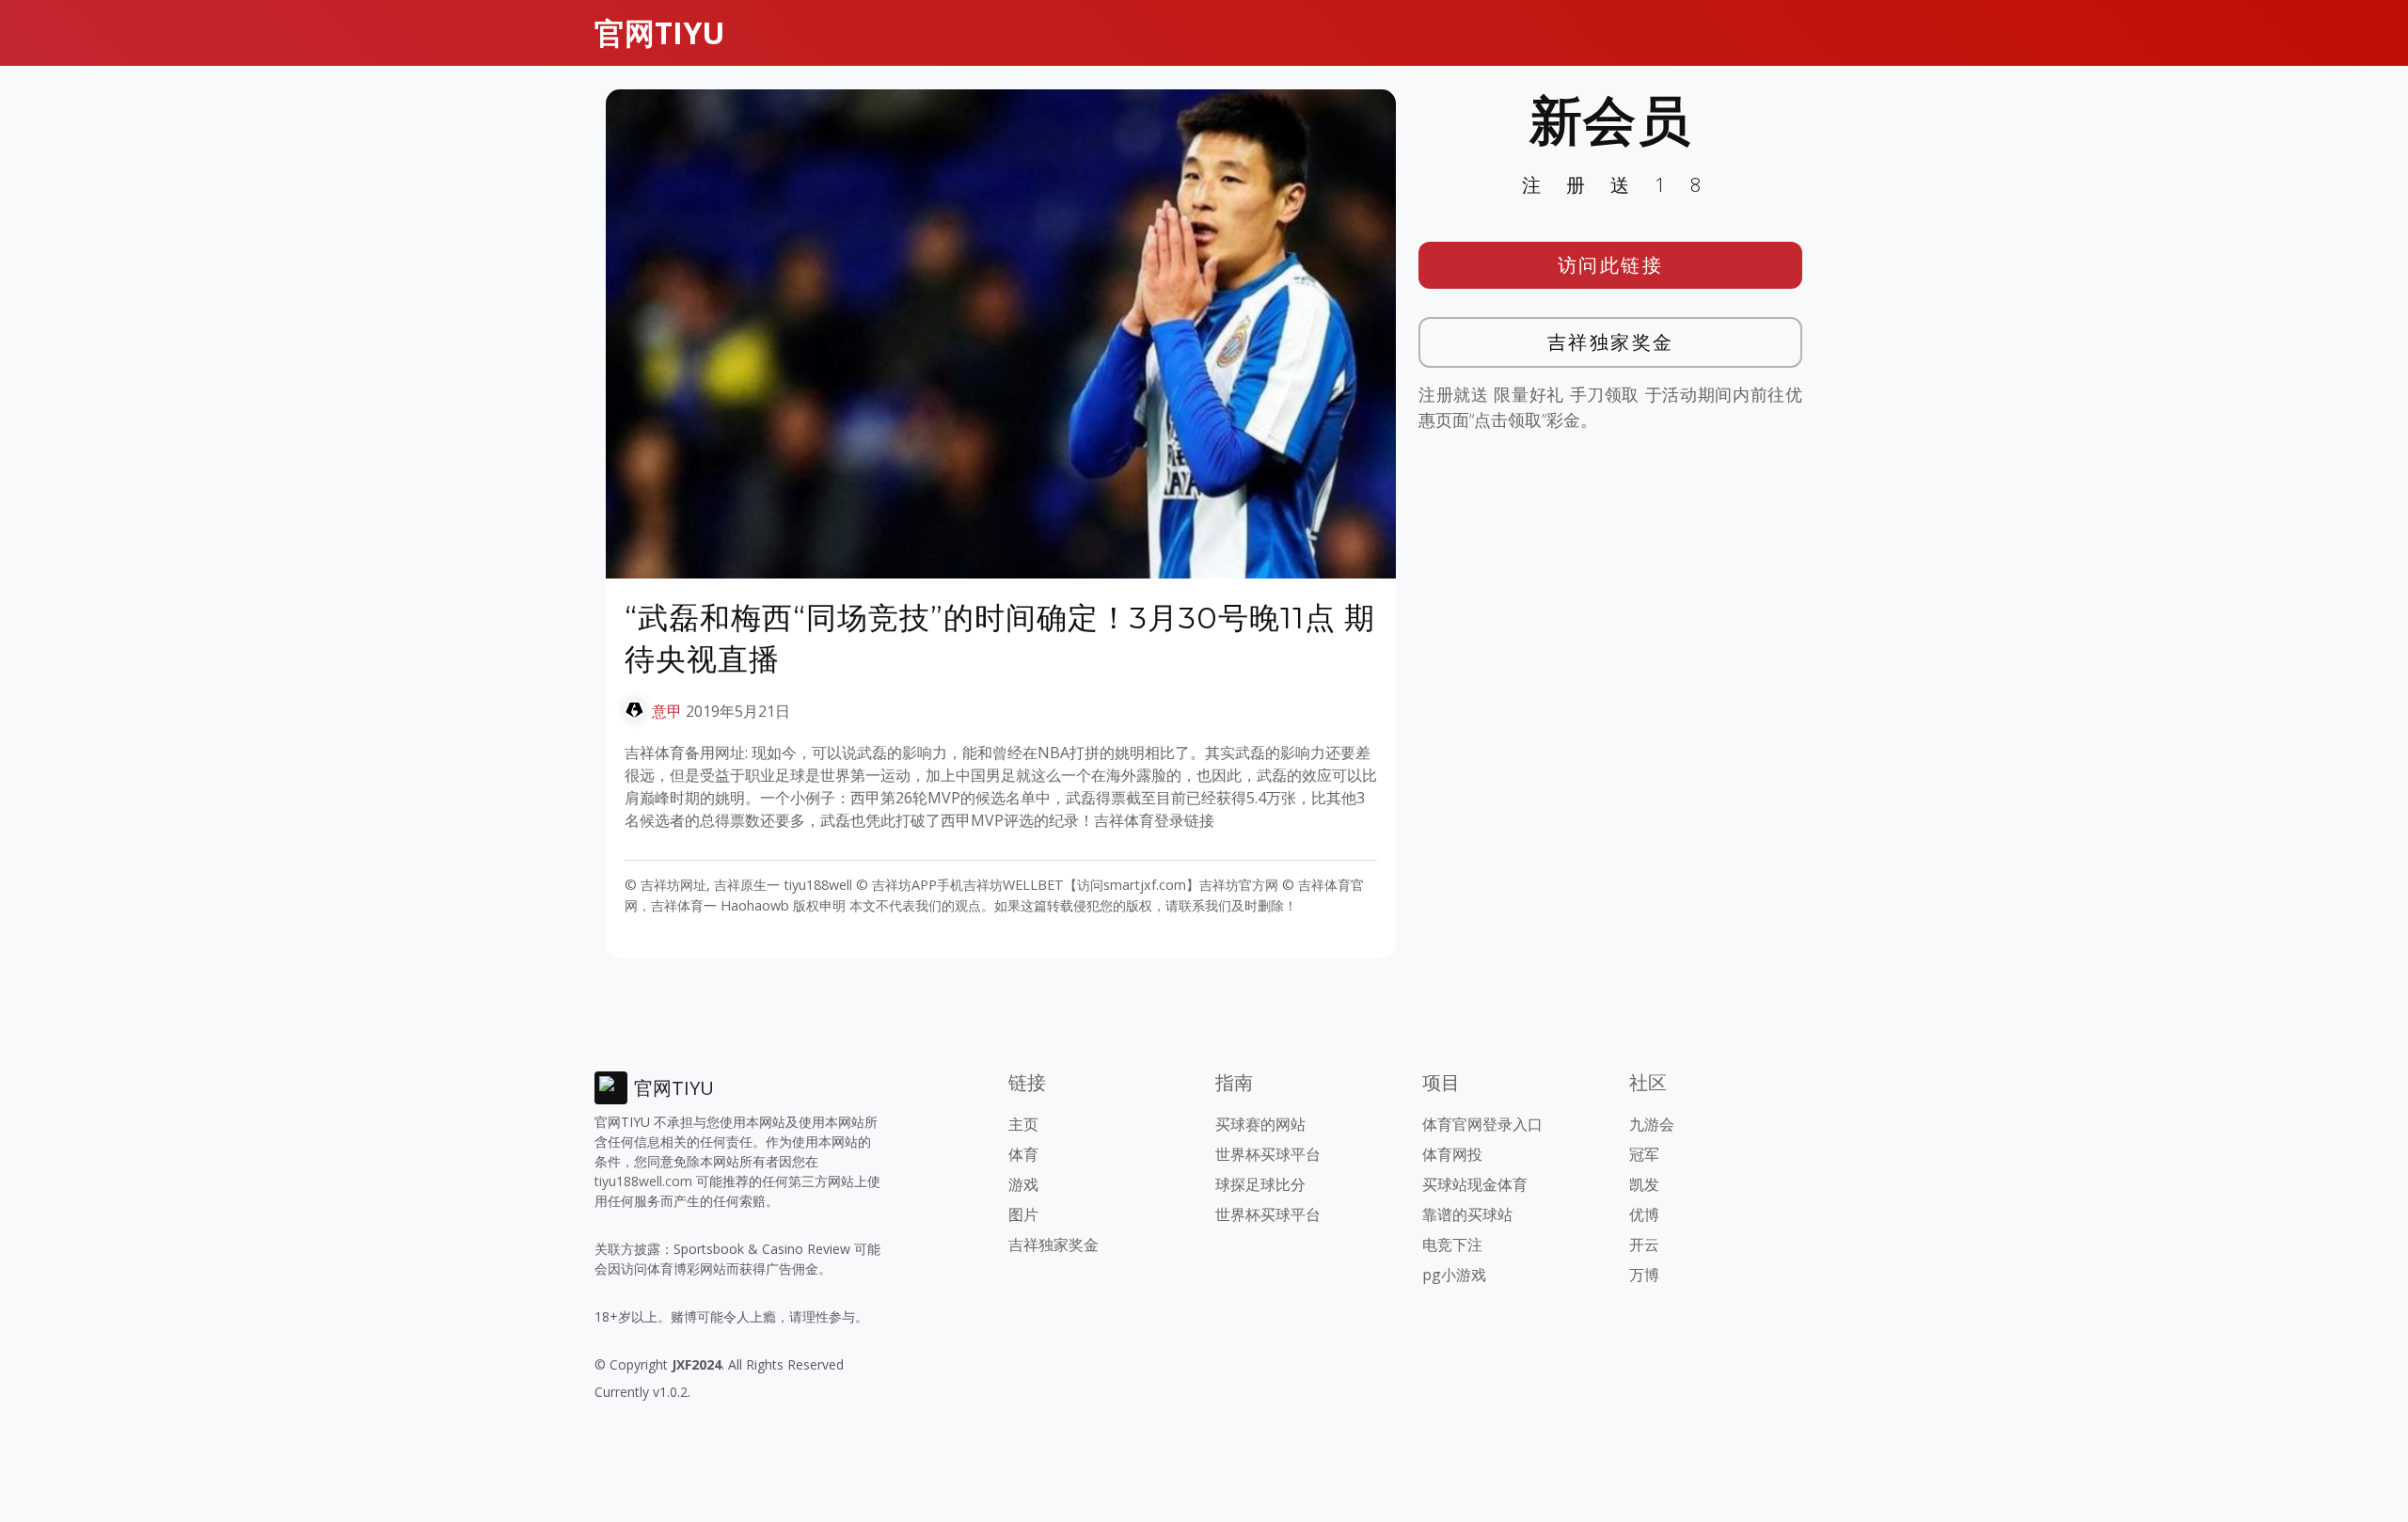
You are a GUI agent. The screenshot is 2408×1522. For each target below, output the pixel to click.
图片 (1023, 1214)
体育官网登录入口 (1482, 1124)
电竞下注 (1452, 1245)
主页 (1023, 1124)
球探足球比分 (1260, 1184)
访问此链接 (1611, 265)
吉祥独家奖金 (1611, 342)
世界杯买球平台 (1268, 1154)
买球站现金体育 (1475, 1184)
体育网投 (1452, 1154)
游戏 (1023, 1184)
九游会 (1652, 1124)
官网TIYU (660, 32)
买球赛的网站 (1260, 1124)
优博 (1644, 1214)
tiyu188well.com (643, 1181)
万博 (1644, 1275)
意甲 (667, 711)
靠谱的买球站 (1467, 1214)
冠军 (1644, 1154)
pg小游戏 (1454, 1275)
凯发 (1644, 1184)
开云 (1644, 1245)
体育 (1023, 1154)
